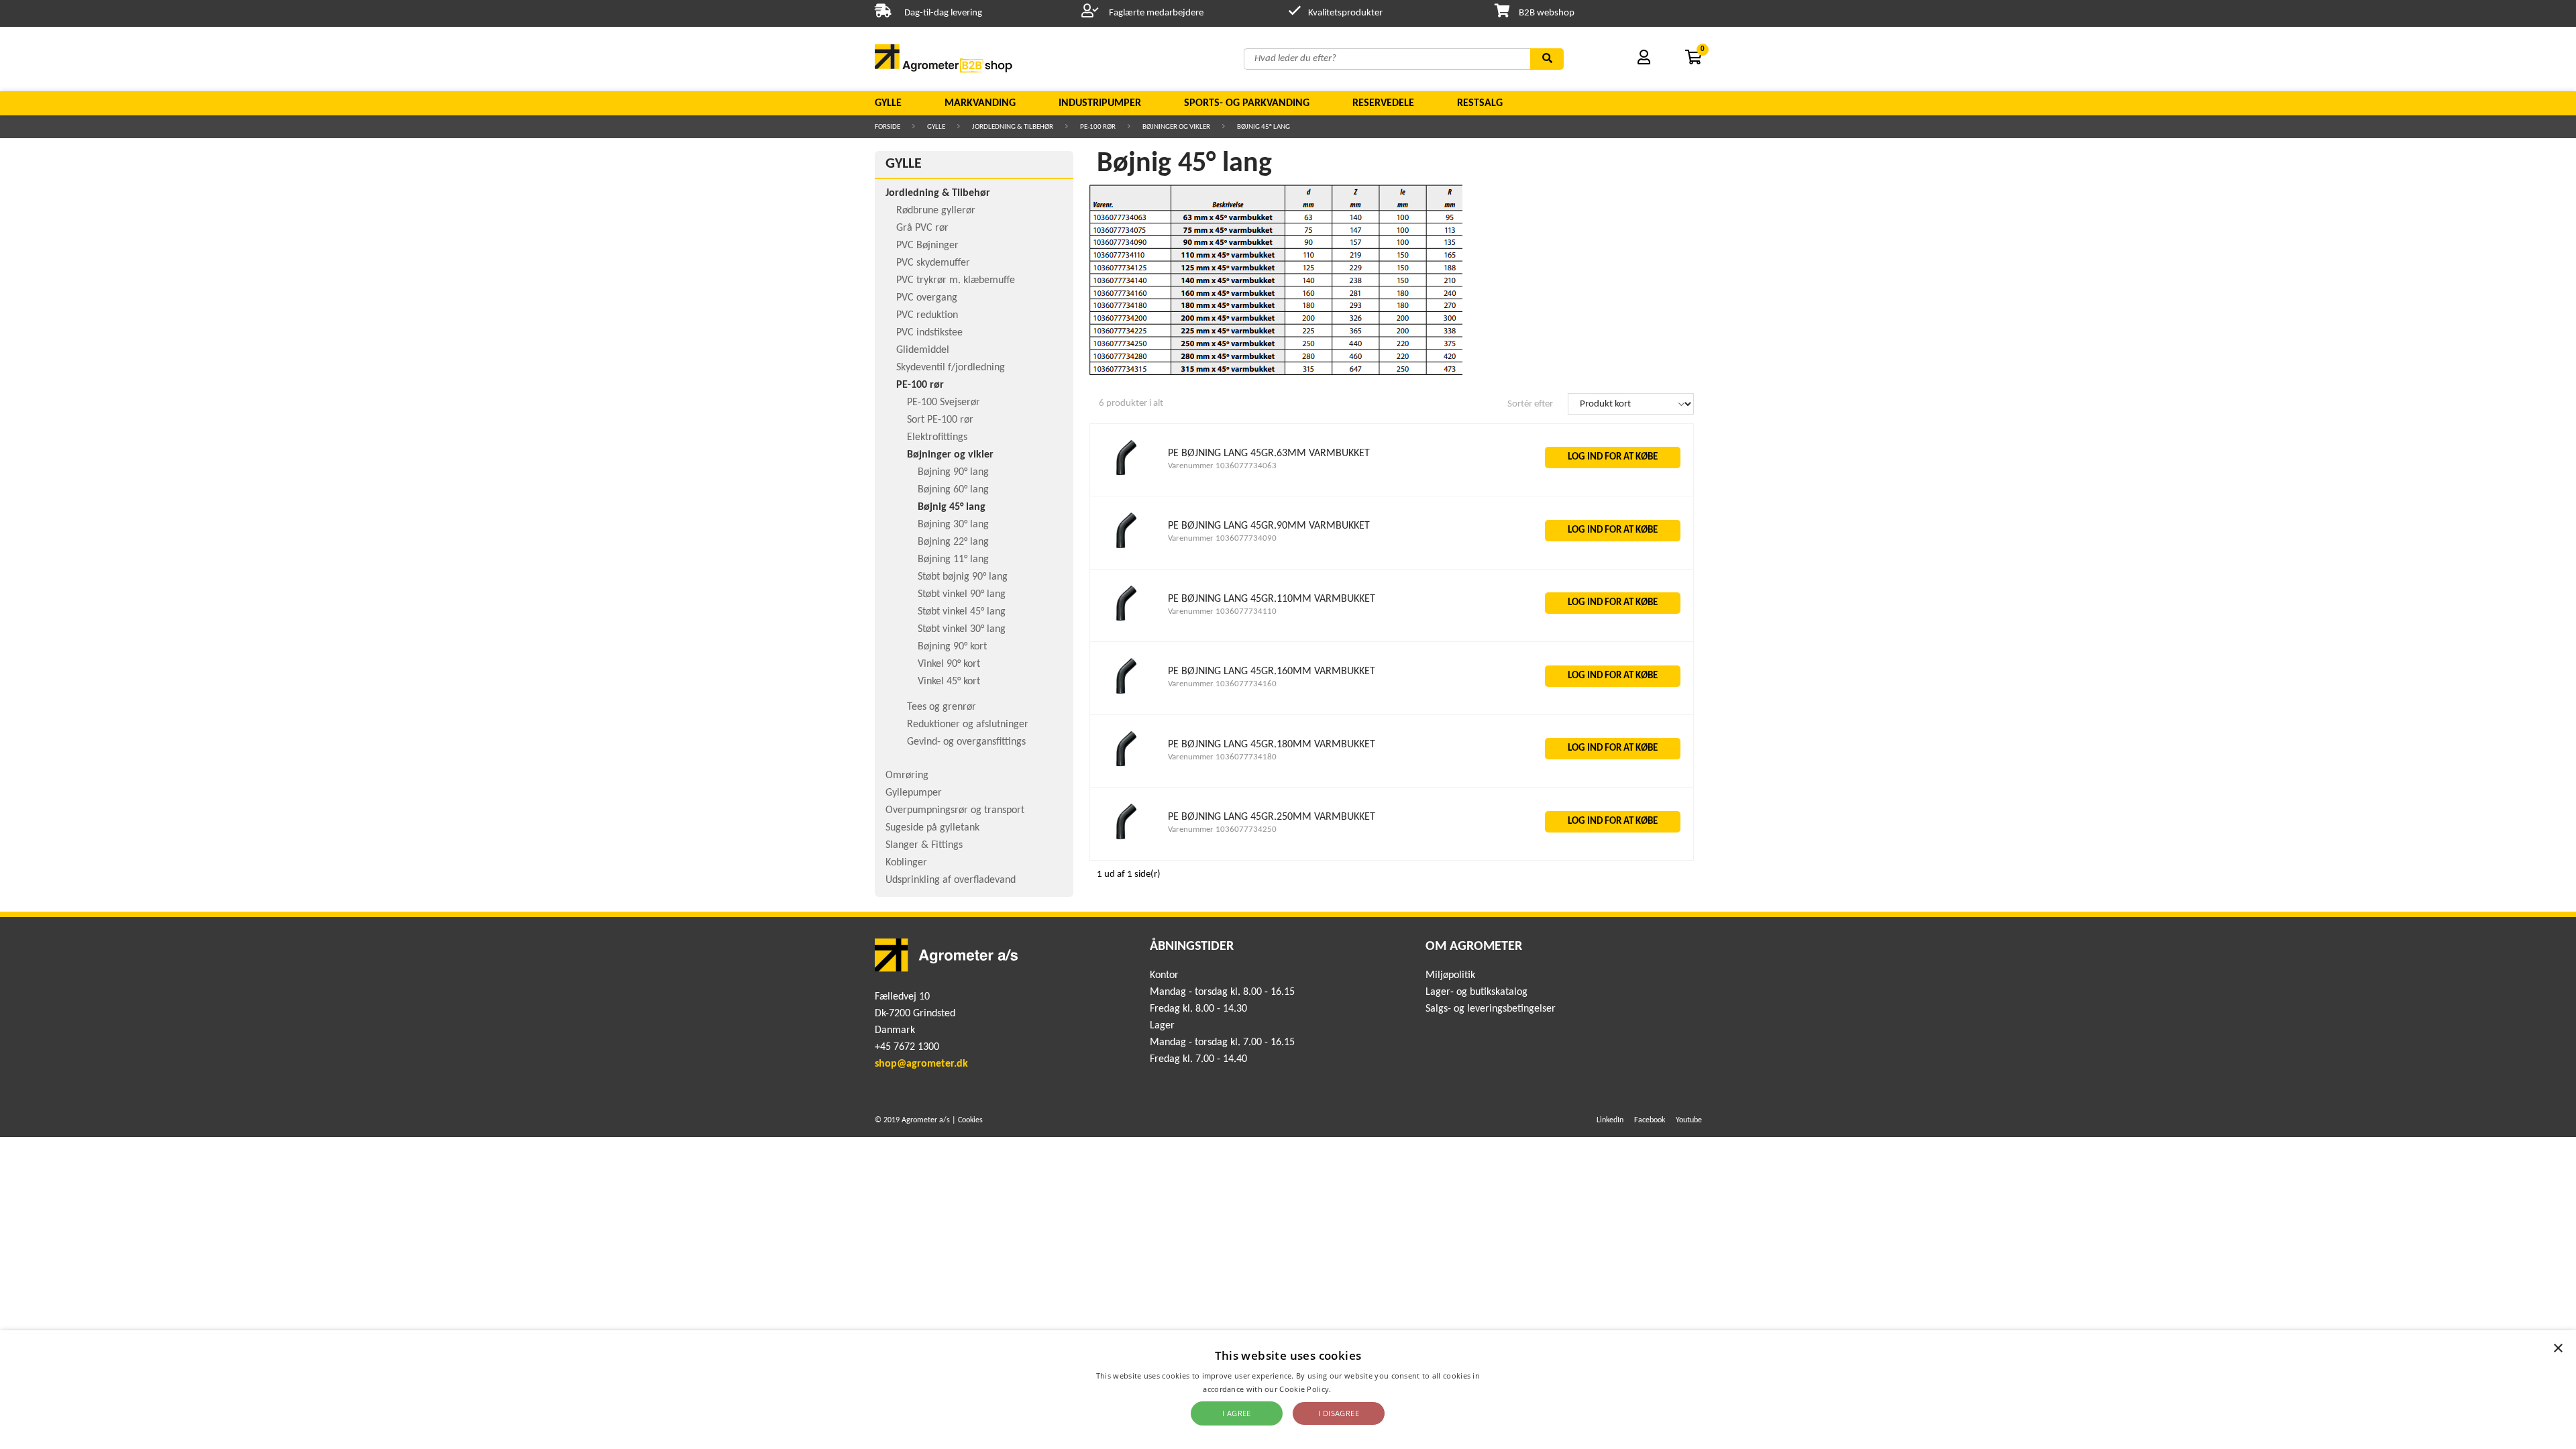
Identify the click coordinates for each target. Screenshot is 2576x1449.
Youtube (1689, 1120)
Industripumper (1100, 103)
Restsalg (1480, 103)
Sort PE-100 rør (940, 420)
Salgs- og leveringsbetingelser (1491, 1009)
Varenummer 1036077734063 (1222, 466)
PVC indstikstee (929, 333)
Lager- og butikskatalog (1477, 992)
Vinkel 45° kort (949, 682)
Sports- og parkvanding (1247, 103)
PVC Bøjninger (927, 246)
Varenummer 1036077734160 (1222, 684)
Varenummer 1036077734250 (1222, 829)
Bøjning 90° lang (953, 472)
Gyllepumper (914, 793)
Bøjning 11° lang (953, 559)
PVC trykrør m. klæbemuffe (956, 280)
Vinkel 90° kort (949, 664)
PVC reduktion (927, 315)
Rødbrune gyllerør (936, 211)
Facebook (1650, 1120)
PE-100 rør (1098, 127)
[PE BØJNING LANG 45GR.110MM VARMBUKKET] (1126, 624)
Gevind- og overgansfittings (966, 742)
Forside (888, 127)
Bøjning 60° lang (953, 490)
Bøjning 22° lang (953, 542)
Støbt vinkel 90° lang (962, 594)
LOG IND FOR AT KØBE (1613, 457)
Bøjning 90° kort (952, 647)
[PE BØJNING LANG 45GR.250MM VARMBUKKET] (1126, 843)
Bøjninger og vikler (1176, 127)
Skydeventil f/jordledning (951, 368)
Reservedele (1383, 103)
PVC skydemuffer (933, 263)
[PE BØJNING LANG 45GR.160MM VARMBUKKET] (1126, 697)
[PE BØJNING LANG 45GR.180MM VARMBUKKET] (1126, 770)
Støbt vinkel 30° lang (962, 629)
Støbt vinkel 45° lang (962, 612)
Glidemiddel (923, 350)
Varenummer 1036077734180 (1222, 757)
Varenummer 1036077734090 (1222, 538)
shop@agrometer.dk (921, 1064)
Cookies (970, 1120)
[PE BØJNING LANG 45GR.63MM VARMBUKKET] (1126, 479)
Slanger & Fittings (924, 845)
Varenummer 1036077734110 (1222, 611)
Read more (1353, 1389)
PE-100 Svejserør (944, 402)
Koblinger (906, 863)
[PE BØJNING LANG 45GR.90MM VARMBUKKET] (1126, 552)
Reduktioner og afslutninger (968, 724)
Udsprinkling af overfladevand (951, 880)
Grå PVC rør (922, 228)
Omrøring (907, 775)
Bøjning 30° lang (953, 525)
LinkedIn (1610, 1120)
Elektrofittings (937, 437)
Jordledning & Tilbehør (1013, 127)
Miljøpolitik (1450, 975)
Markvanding (980, 103)
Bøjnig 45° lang (1264, 127)
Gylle (888, 103)
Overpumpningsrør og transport (955, 810)
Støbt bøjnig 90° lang (963, 577)
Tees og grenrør (942, 707)
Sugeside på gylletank (932, 828)
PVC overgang (927, 298)
